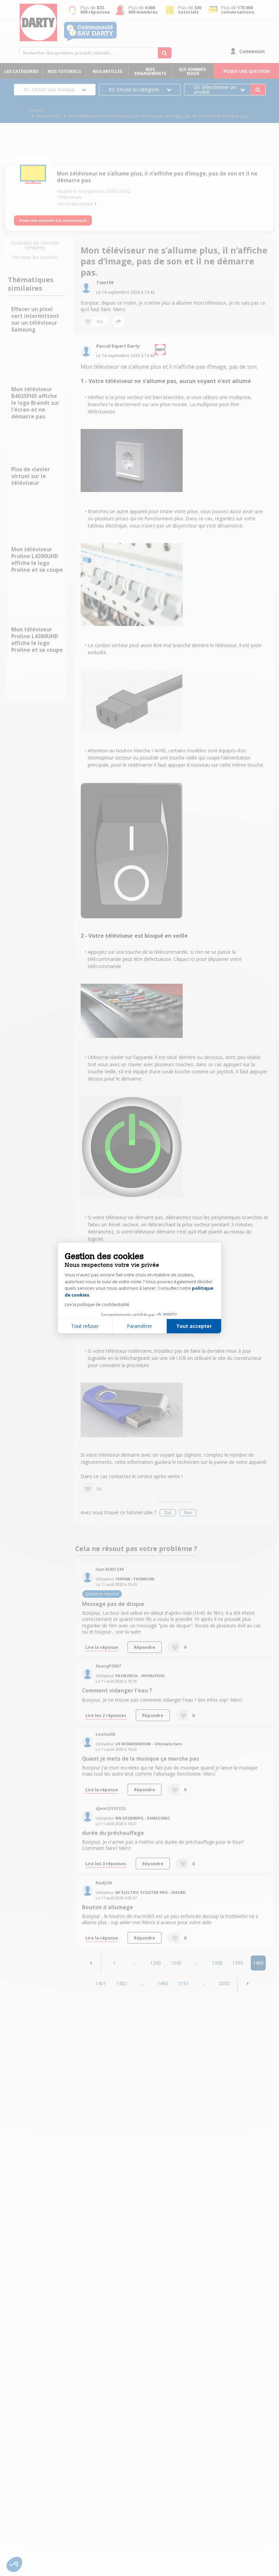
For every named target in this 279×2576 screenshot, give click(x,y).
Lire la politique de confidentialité (97, 1305)
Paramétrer (139, 1326)
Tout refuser (85, 1326)
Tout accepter (194, 1326)
